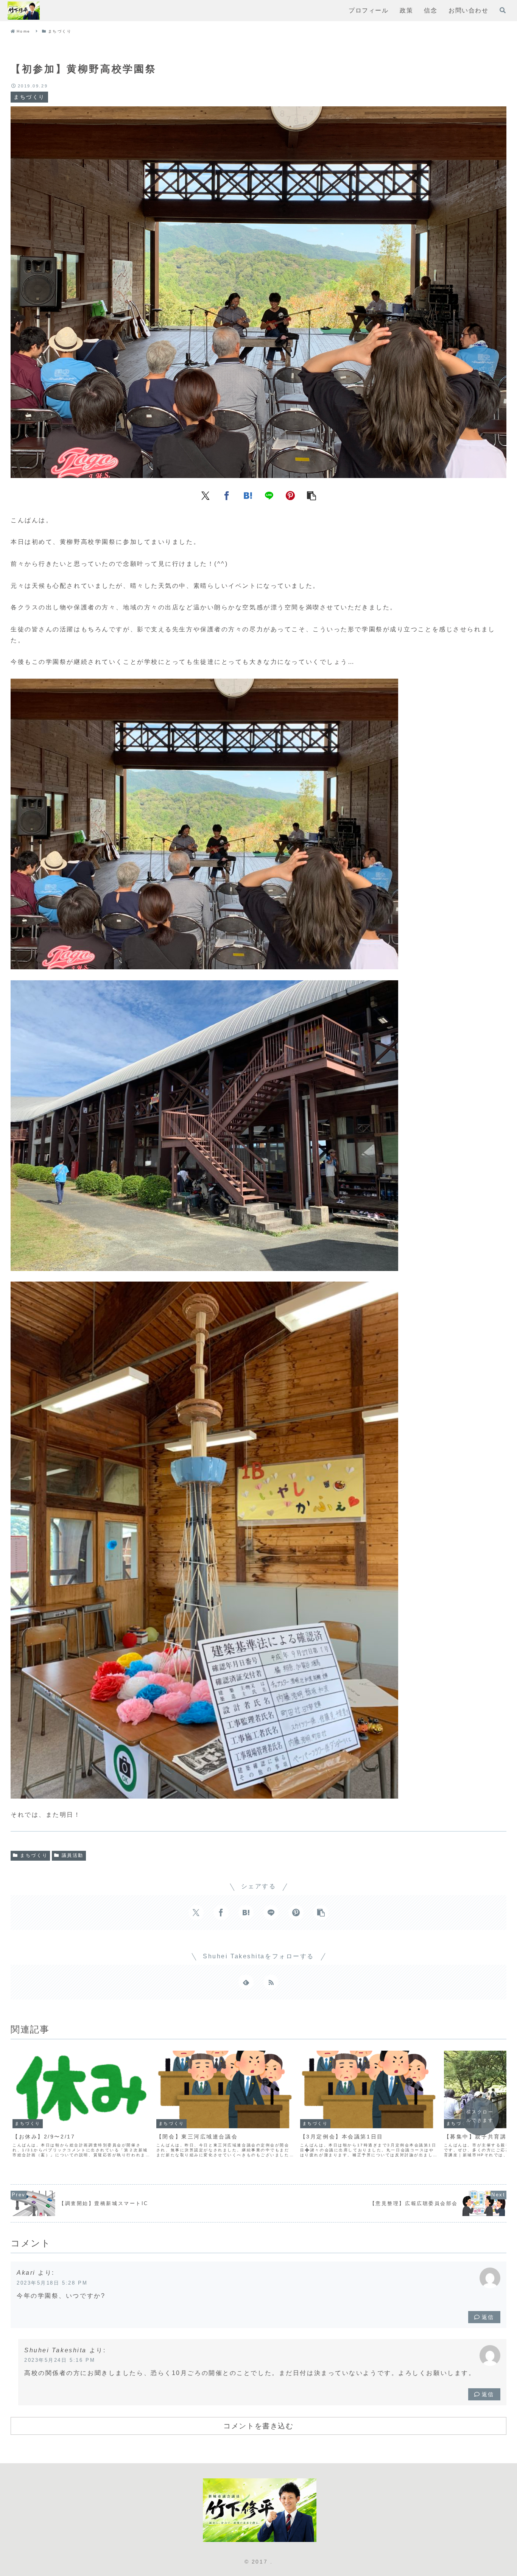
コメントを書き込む (258, 2426)
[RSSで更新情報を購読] (271, 1982)
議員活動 (73, 1855)
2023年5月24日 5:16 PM (60, 2360)
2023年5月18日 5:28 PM (52, 2283)
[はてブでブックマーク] (248, 495)
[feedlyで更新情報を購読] (246, 1982)
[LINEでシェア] (269, 495)
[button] (311, 495)
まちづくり (34, 1855)
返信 (488, 2317)
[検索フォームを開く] (503, 10)
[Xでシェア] (206, 495)
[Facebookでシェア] (227, 495)
